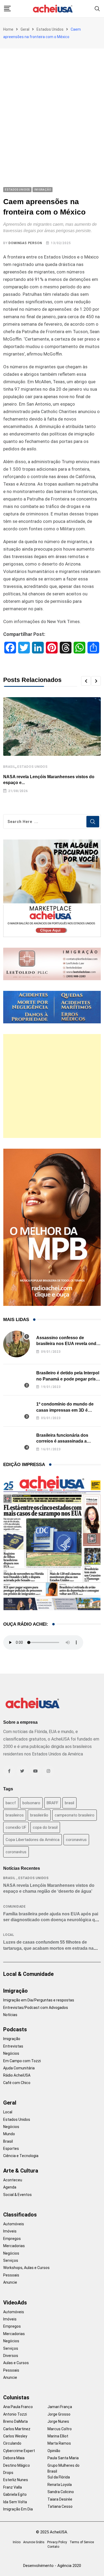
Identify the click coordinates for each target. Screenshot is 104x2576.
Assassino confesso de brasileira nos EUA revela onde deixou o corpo (67, 1344)
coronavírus (16, 1852)
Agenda (10, 2187)
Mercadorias (14, 2246)
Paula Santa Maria (63, 2458)
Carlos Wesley (15, 2436)
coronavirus (76, 1840)
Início (17, 2542)
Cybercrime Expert (19, 2451)
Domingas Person (25, 243)
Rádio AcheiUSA (17, 2075)
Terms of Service (82, 2542)
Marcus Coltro (60, 2429)
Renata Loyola (60, 2485)
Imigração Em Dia (18, 2509)
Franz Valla (13, 2487)
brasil (69, 1803)
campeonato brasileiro (75, 1815)
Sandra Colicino (61, 2492)
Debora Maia (14, 2458)
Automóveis (14, 2224)
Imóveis (10, 2231)
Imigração (15, 1991)
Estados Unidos (50, 29)
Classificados (20, 2215)
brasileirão (39, 1815)
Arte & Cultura (21, 2171)
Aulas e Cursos (16, 2363)
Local (9, 1935)
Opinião (54, 2451)
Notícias (10, 2015)
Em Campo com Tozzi (22, 2061)
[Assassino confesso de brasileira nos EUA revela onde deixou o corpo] (17, 1344)
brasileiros (15, 1815)
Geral (25, 29)
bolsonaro (31, 1803)
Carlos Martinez (17, 2429)
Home (8, 29)
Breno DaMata (15, 2421)
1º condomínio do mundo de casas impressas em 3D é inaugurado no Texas (65, 1410)
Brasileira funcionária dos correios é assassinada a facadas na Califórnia (62, 1441)
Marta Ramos (59, 2443)
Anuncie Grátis (34, 2542)
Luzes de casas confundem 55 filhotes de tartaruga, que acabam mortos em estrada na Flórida (48, 1948)
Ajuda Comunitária (19, 2068)
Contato (53, 2547)
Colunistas (16, 2397)
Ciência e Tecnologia (21, 2156)
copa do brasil (45, 1827)
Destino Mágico (17, 2465)
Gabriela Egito (15, 2494)
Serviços (11, 2260)
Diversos (11, 2356)
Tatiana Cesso (60, 2506)
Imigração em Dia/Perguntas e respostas (39, 2000)
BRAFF (53, 1803)
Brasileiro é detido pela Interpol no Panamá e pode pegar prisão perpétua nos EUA (69, 1379)
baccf (11, 1803)
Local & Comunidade (28, 1974)
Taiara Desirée (60, 2499)
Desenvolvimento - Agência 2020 (52, 2566)
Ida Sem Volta (15, 2502)
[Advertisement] (52, 103)
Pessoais (11, 2275)
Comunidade (15, 1907)
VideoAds (15, 2303)
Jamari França (60, 2407)
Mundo (9, 2134)
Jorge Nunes (58, 2421)
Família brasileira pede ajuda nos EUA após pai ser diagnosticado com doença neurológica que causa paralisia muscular (52, 1920)
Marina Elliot (58, 2436)
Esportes (11, 2149)
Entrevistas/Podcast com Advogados (36, 2008)
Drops (8, 2473)
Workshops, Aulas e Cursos (26, 2268)
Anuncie (10, 2282)
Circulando (12, 2443)
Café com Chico (17, 2083)
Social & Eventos (17, 2195)
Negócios (11, 2053)
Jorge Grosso (59, 2414)
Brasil (9, 767)
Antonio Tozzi (15, 2414)
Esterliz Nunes (16, 2480)
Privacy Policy (57, 2542)
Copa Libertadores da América (33, 1840)
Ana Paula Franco (18, 2407)
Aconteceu (13, 2180)
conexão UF (16, 1827)
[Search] (97, 8)
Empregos (12, 2239)
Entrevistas (13, 2046)
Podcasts (15, 2029)
